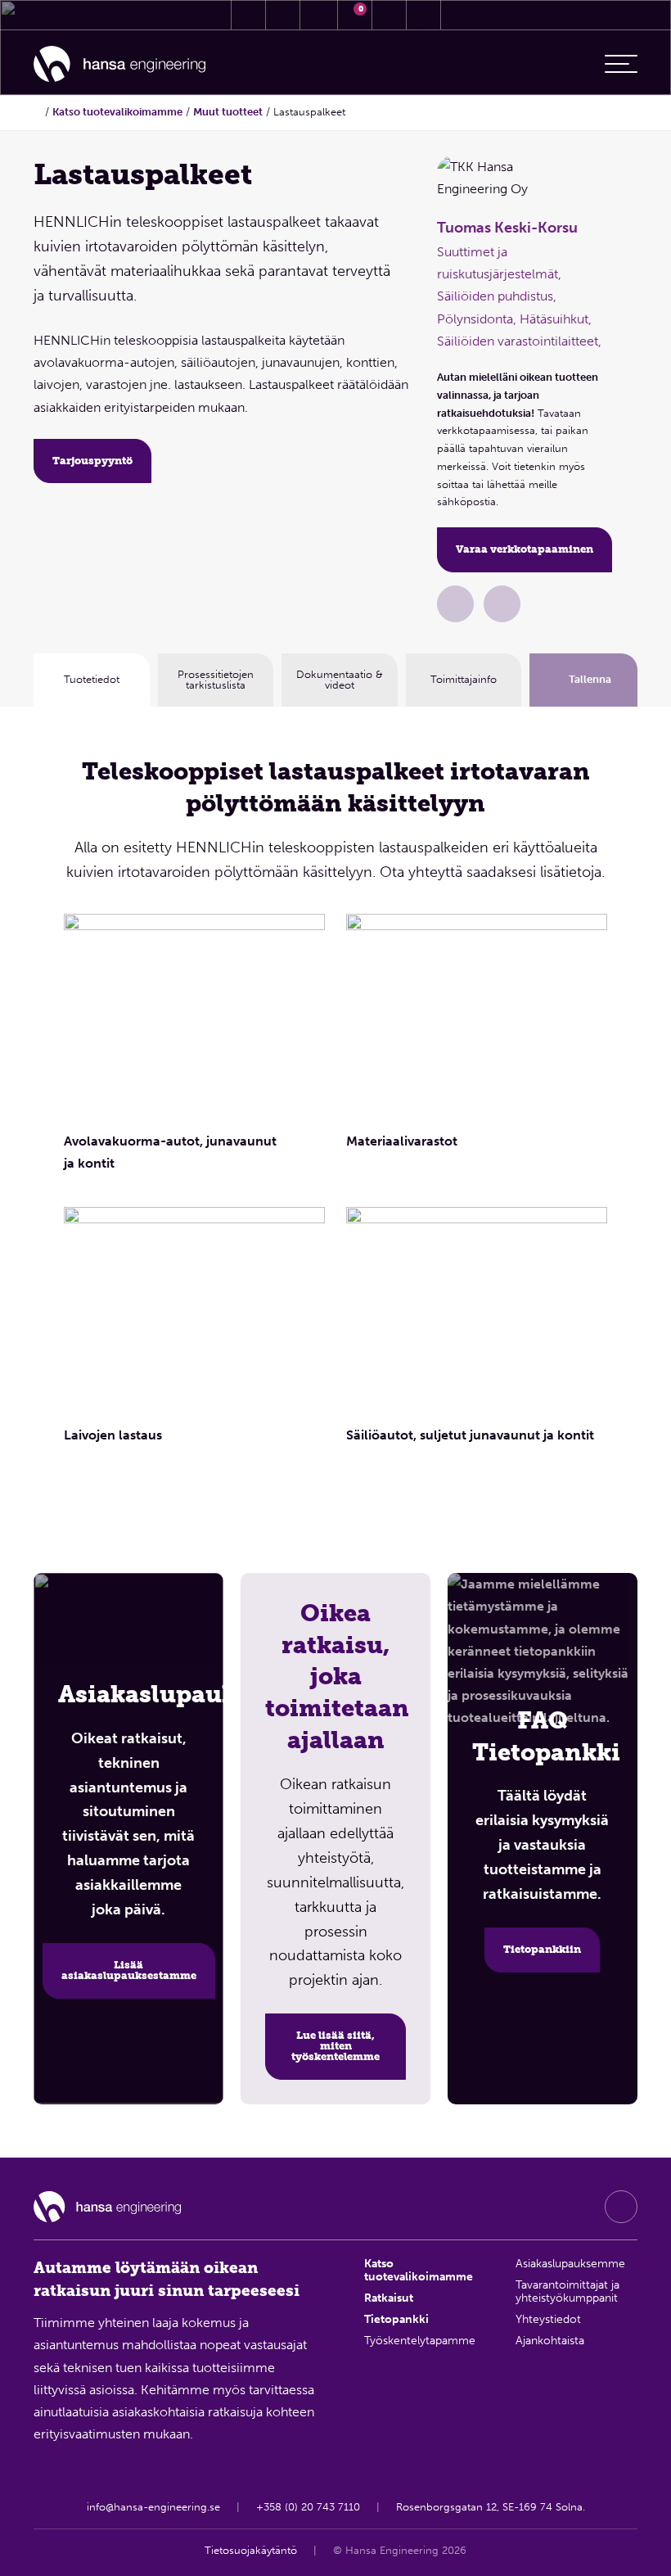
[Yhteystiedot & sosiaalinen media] (248, 15)
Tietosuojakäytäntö (251, 2550)
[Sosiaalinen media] (621, 2207)
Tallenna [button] (590, 679)
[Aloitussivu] (119, 64)
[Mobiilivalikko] (621, 64)
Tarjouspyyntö (92, 461)
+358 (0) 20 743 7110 (308, 2507)
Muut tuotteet (228, 112)
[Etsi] (390, 15)
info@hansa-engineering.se (153, 2507)
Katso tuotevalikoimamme (117, 112)
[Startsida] (38, 112)
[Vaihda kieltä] (424, 15)
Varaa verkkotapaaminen (525, 549)
